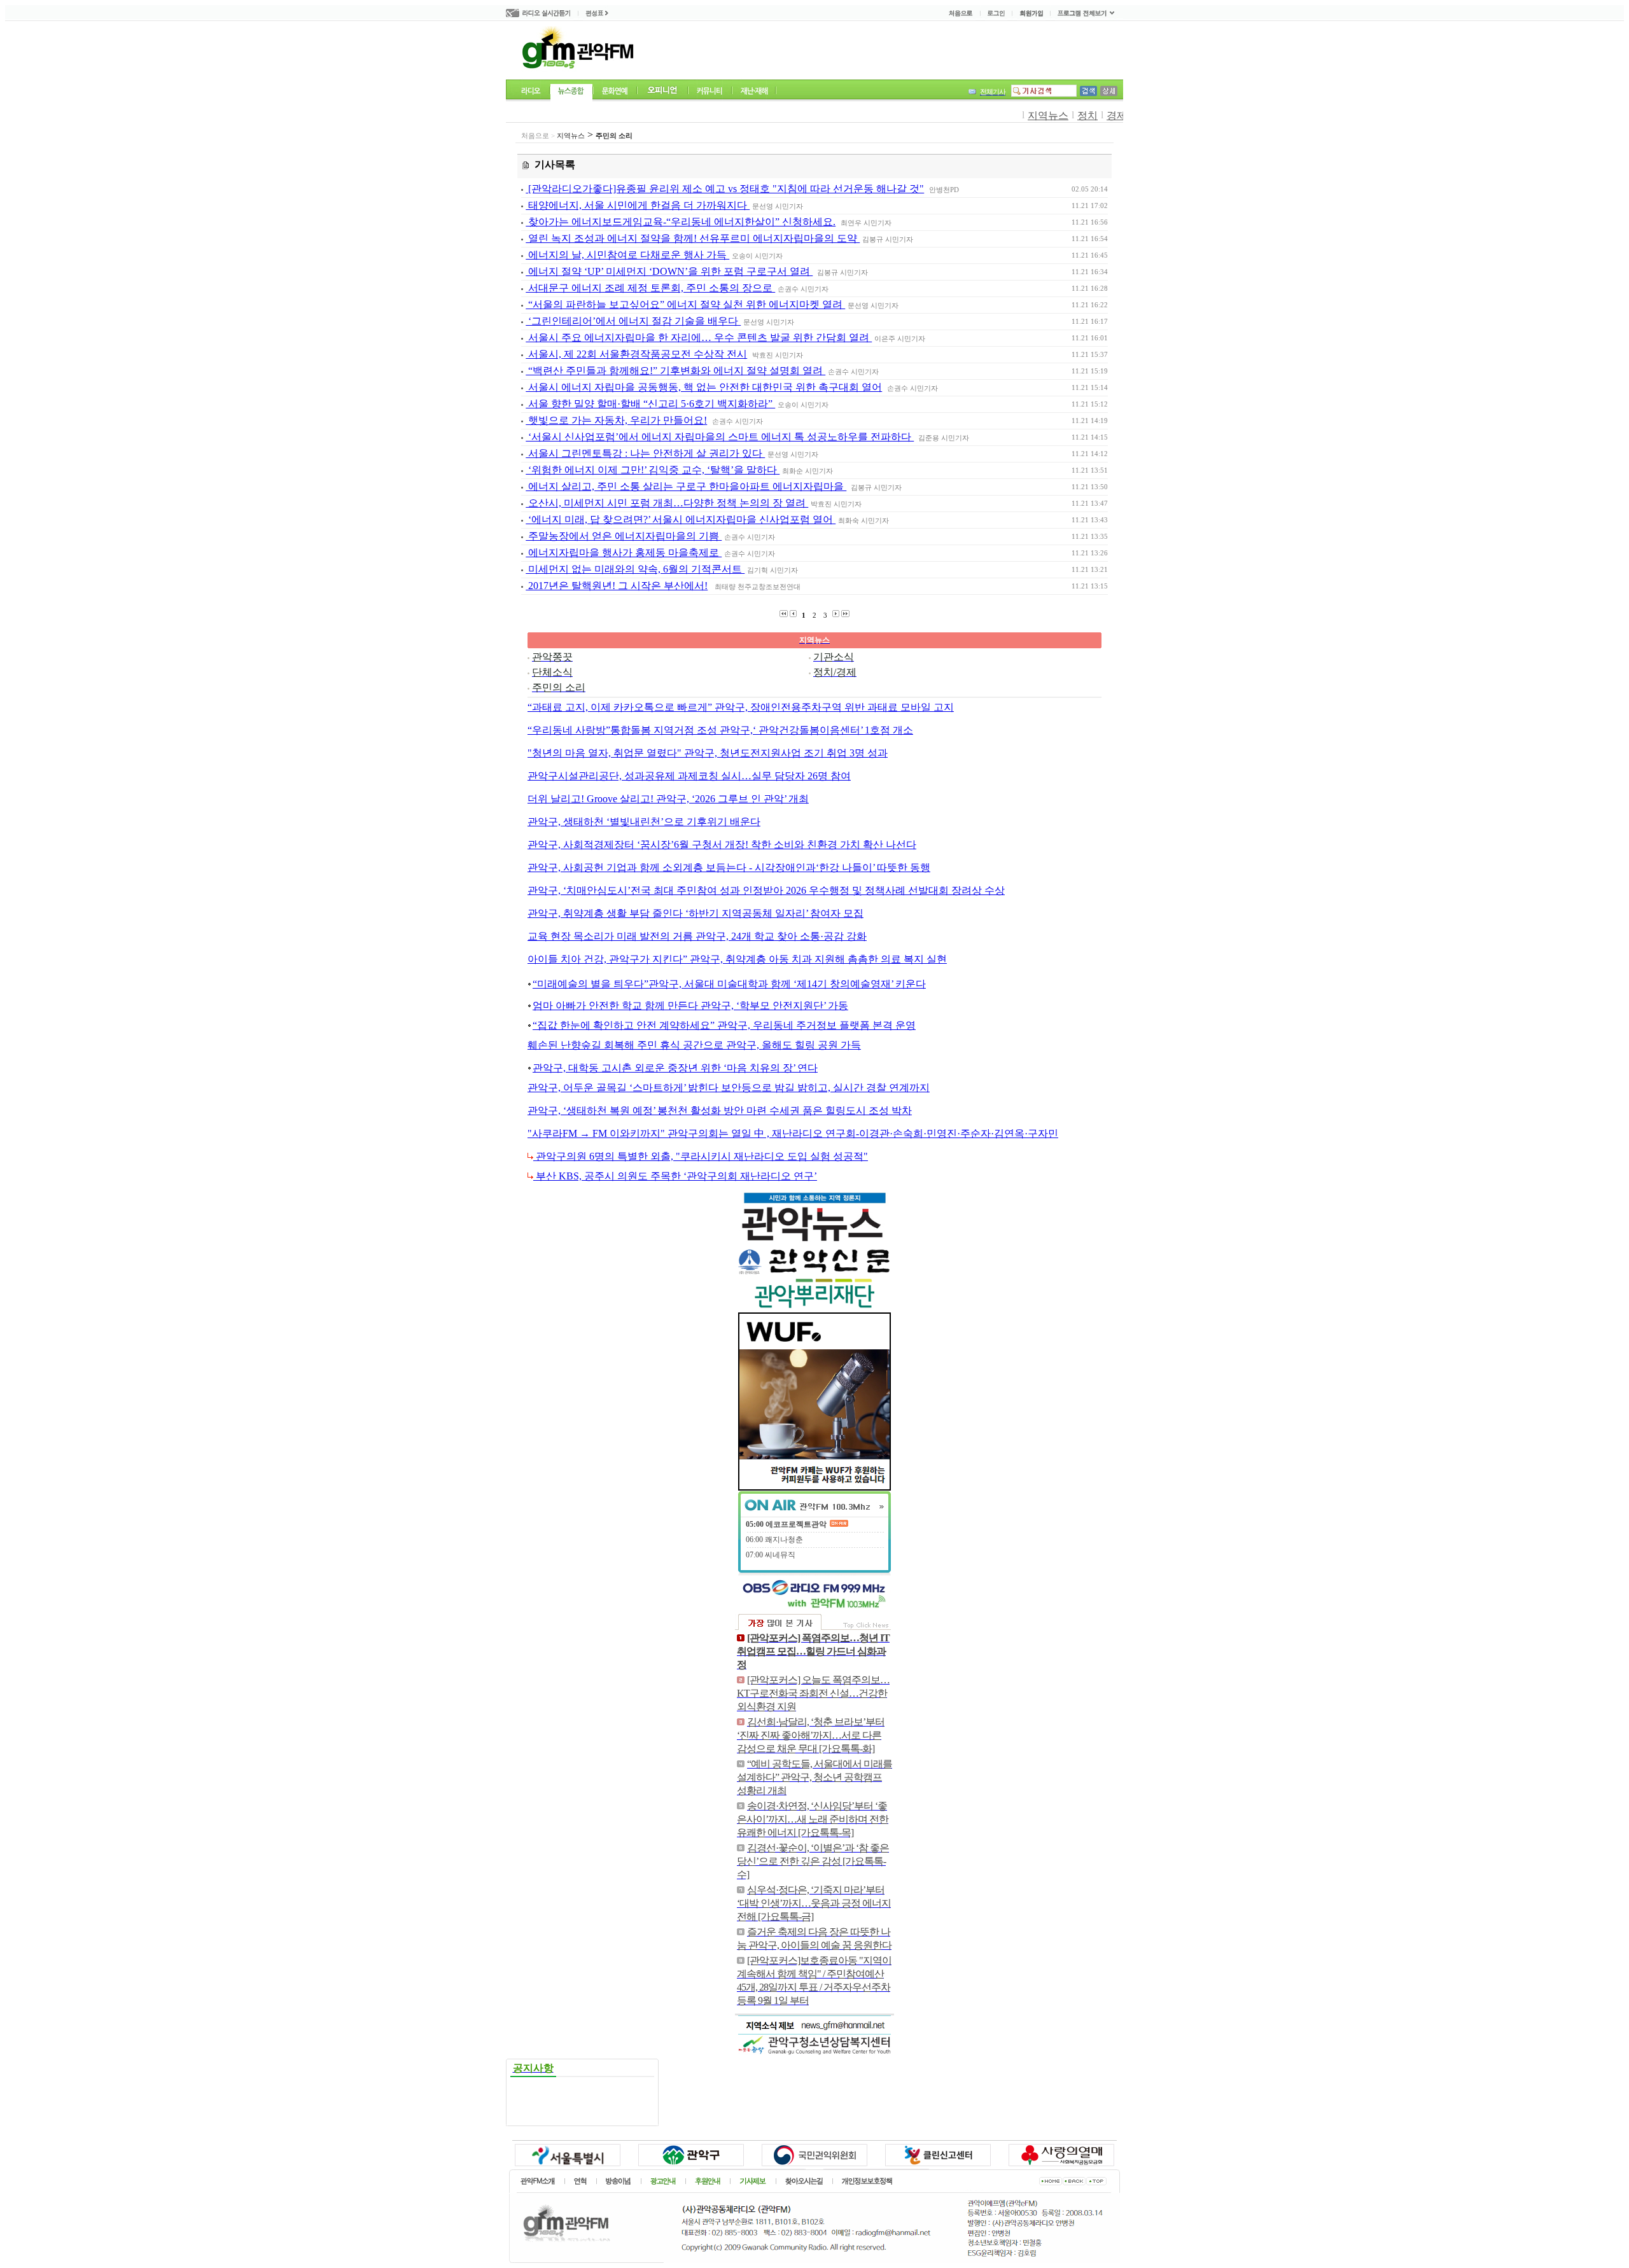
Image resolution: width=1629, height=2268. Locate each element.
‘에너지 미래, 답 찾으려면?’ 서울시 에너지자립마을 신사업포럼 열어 (681, 519)
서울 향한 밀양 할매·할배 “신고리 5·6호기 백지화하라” (650, 404)
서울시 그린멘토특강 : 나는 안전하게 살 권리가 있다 (645, 453)
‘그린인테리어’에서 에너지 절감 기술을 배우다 (633, 321)
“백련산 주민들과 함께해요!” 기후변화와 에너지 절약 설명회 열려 (675, 371)
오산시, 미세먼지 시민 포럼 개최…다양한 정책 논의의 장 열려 (667, 503)
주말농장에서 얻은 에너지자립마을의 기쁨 (624, 536)
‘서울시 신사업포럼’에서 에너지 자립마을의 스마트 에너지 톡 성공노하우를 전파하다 (720, 437)
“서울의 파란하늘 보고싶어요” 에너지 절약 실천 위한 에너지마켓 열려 (685, 304)
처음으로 (535, 136)
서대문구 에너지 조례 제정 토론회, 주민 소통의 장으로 (650, 288)
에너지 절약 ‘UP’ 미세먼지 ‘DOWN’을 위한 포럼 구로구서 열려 (669, 271)
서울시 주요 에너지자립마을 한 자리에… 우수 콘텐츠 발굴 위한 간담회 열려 (699, 337)
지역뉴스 (1048, 115)
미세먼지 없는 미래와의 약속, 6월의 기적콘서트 (635, 569)
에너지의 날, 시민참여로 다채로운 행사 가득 (627, 255)
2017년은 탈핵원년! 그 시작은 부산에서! (617, 586)
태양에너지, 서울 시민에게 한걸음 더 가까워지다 (638, 205)
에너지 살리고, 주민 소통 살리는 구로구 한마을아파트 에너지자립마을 (686, 486)
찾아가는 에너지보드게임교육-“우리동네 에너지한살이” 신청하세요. (681, 222)
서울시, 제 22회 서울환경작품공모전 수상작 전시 (636, 354)
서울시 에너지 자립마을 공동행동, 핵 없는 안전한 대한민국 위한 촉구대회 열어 (704, 387)
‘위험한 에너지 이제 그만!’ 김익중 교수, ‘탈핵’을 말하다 (653, 470)
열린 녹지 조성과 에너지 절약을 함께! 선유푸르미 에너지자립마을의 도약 (693, 238)
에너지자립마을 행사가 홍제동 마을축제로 (624, 553)
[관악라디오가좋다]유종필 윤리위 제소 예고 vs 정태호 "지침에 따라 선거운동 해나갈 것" (725, 189)
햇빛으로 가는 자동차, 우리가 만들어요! (616, 420)
